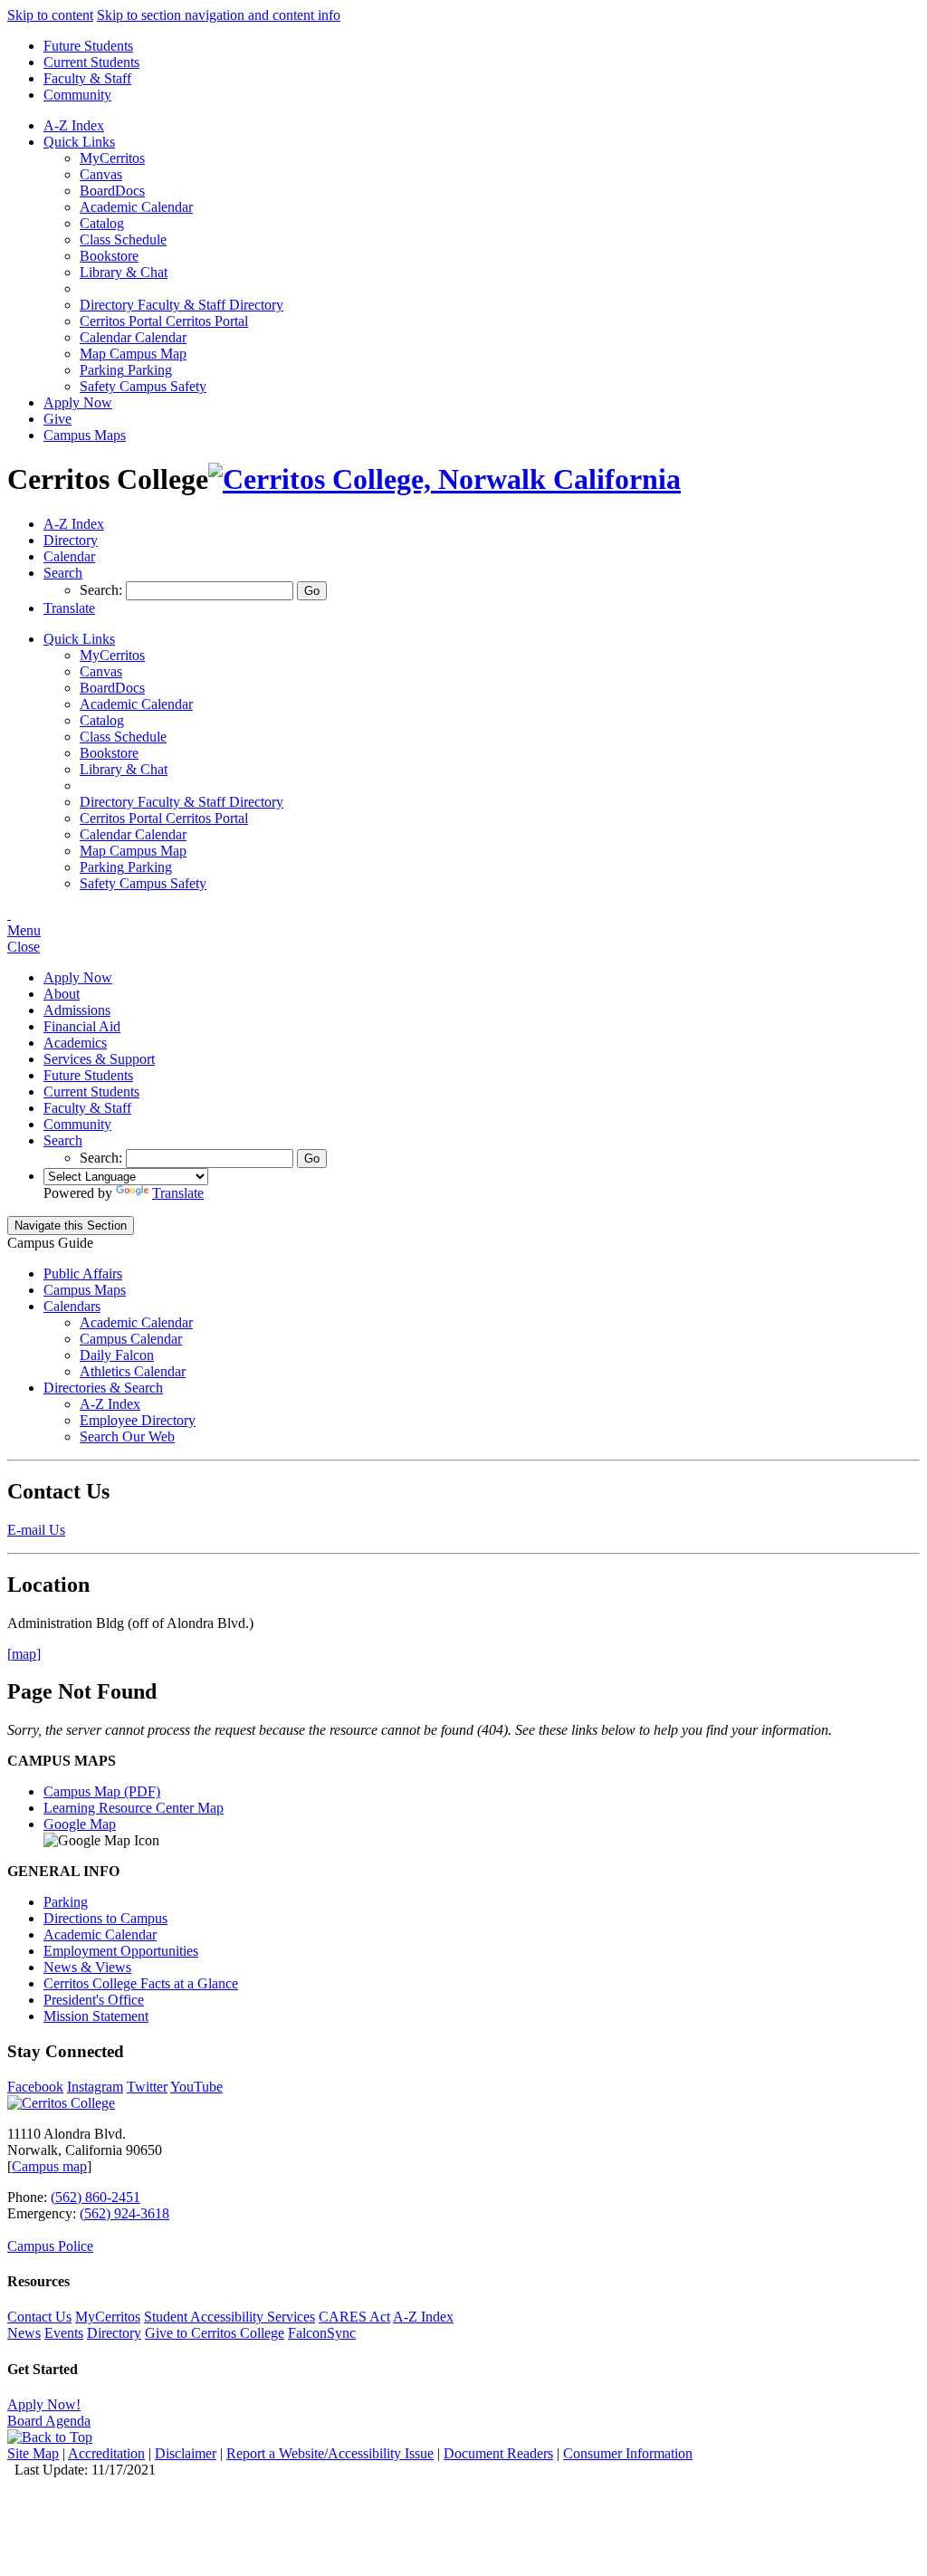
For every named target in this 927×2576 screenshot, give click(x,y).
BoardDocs (112, 191)
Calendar (133, 337)
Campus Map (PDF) (102, 1791)
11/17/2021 (124, 2470)
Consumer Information (628, 2453)
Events (64, 2333)
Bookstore (109, 256)
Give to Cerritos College (215, 2333)
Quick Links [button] (79, 142)
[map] (24, 1654)
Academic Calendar (136, 207)
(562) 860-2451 (96, 2197)
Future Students (88, 46)
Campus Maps (85, 435)
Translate (178, 1193)
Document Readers (498, 2453)
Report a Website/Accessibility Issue (330, 2453)
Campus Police (50, 2246)
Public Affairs (83, 1274)
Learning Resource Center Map (134, 1808)
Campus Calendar (131, 1339)
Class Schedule (123, 239)
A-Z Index (74, 125)
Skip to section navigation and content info (219, 15)
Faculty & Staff (87, 78)
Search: (103, 590)
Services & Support (99, 1059)
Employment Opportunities (121, 1951)
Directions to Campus (105, 1918)
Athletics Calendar (133, 1371)
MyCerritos (112, 158)
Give (57, 419)
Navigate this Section (71, 1226)
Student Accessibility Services (229, 2317)
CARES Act (354, 2317)
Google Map (80, 1824)
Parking (126, 370)
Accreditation (106, 2453)
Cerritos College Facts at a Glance (141, 1983)
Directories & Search (103, 1388)
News (24, 2333)
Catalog (102, 223)
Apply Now (78, 402)
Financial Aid (82, 1026)
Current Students (91, 62)
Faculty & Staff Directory (182, 305)
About (62, 994)
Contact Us (39, 2317)
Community (77, 95)
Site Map (33, 2453)
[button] (63, 573)
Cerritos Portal (164, 321)
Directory (114, 2333)
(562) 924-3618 (124, 2213)
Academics (75, 1043)
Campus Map (133, 354)
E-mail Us (36, 1530)
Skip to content (50, 15)
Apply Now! (44, 2404)
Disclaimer (186, 2453)
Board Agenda (49, 2421)
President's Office (94, 2000)
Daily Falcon (117, 1355)
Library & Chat (124, 272)
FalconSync (322, 2333)
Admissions (77, 1010)
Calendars (72, 1306)
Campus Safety (143, 386)
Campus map (49, 2166)
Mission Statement (96, 2016)
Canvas (101, 174)
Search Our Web (127, 1436)
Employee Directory (138, 1420)
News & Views (87, 1967)
